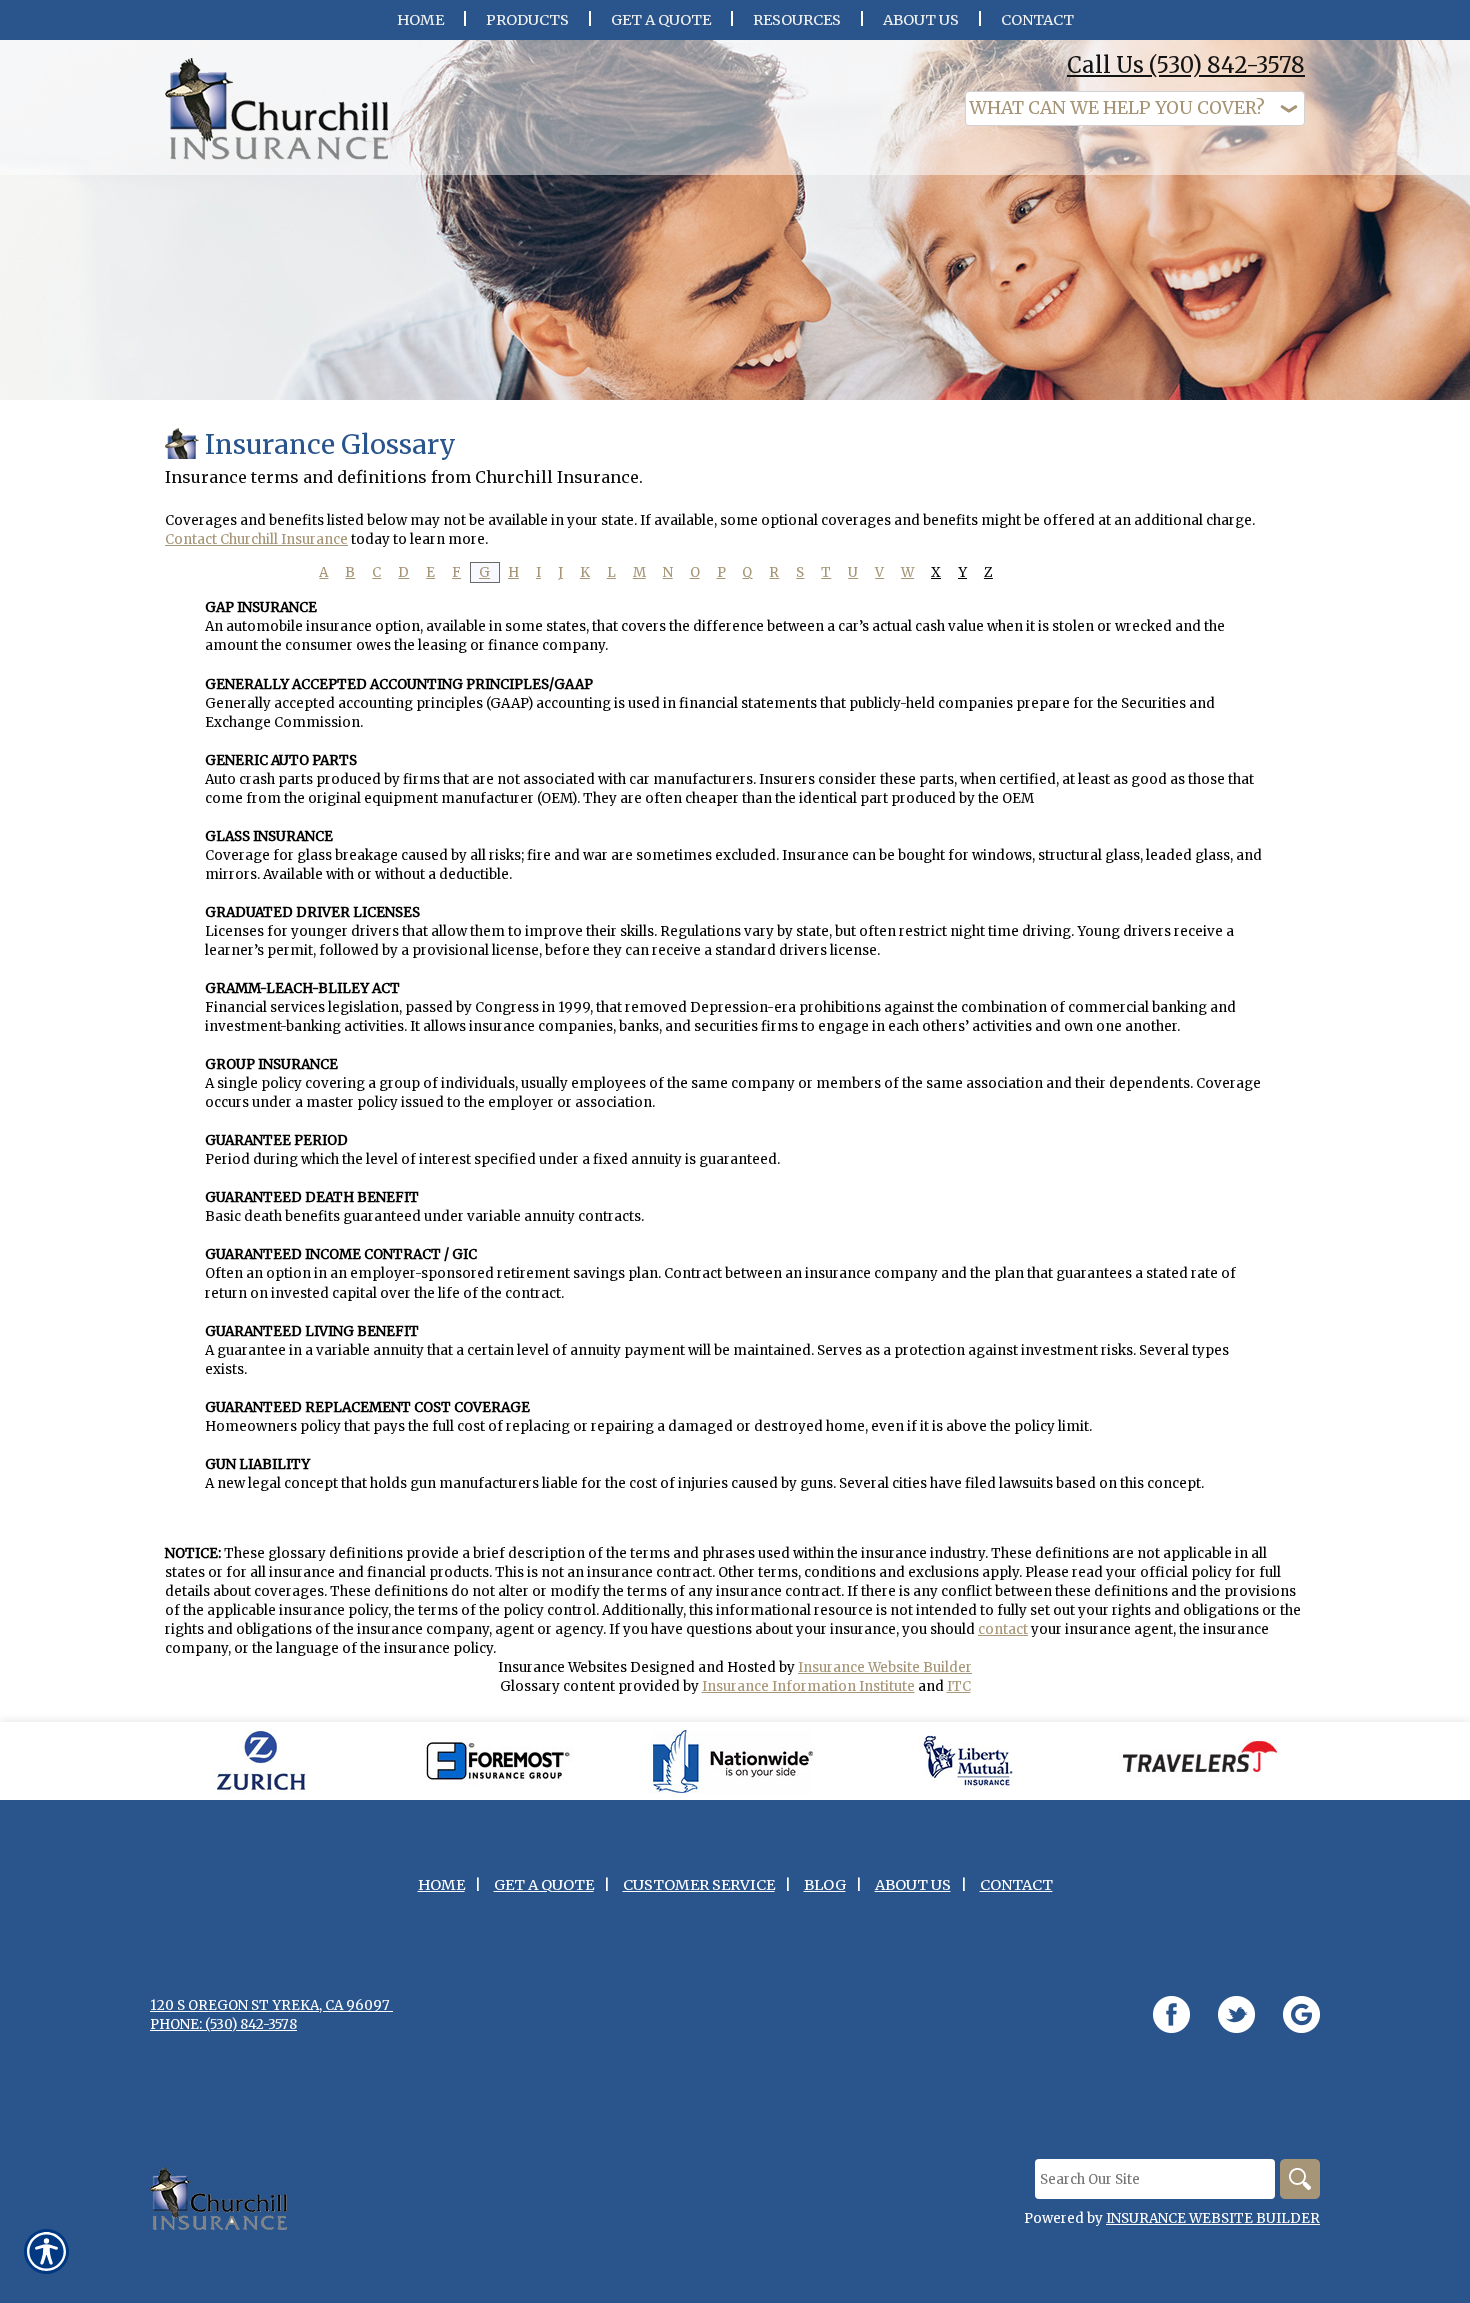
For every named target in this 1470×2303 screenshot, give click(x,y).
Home (441, 1885)
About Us (913, 1885)
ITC (959, 1686)
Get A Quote (544, 1885)
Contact (1016, 1885)
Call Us (1186, 65)
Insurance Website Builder (885, 1667)
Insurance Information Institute (808, 1686)
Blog (825, 1885)
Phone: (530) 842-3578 (223, 2024)
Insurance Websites (562, 1667)
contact (1003, 1629)
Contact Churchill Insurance (256, 539)
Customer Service (699, 1885)
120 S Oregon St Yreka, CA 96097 (271, 2005)
